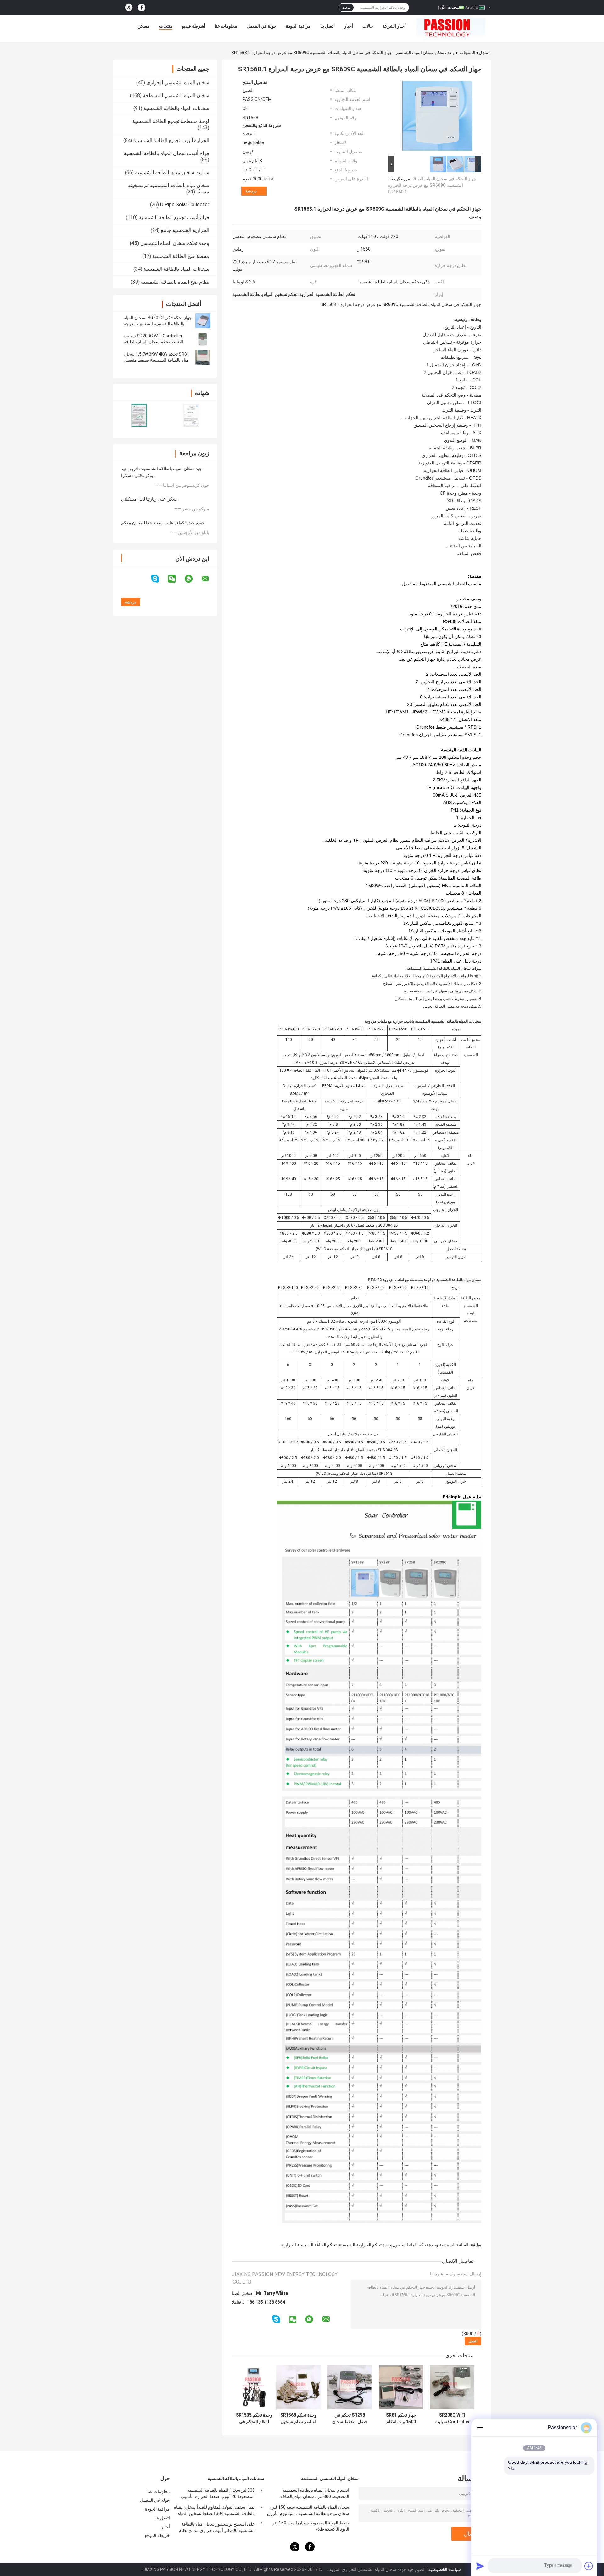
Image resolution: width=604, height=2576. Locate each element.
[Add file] (589, 2566)
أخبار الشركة (394, 26)
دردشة (251, 191)
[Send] (480, 2566)
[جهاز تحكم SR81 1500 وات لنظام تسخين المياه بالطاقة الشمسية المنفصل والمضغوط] (401, 2387)
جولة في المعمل (262, 26)
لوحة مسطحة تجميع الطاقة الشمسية (171, 121)
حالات (368, 26)
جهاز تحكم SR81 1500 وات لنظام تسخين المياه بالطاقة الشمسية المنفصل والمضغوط (401, 2418)
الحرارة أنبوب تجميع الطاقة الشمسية (171, 140)
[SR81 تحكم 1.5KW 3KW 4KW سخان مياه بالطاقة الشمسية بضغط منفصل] (203, 357)
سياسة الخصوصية (445, 2569)
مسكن (144, 26)
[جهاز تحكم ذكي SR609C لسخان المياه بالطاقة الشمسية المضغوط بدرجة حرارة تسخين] (203, 321)
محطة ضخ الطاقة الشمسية (181, 256)
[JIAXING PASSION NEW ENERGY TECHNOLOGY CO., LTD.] (451, 28)
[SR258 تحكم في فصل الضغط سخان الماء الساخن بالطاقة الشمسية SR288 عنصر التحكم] (350, 2387)
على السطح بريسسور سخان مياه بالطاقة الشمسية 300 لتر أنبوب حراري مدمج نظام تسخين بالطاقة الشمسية (217, 2528)
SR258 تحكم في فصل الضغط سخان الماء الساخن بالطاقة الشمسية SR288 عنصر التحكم (350, 2418)
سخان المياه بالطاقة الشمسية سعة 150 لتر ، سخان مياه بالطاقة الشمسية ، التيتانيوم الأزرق (308, 2510)
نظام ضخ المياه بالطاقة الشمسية (175, 282)
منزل (484, 53)
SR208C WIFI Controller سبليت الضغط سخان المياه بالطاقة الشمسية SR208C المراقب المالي (452, 2418)
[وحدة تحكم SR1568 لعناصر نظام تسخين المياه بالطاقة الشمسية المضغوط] (298, 2387)
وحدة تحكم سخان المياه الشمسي (425, 53)
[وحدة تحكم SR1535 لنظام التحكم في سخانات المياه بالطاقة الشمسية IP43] (254, 2387)
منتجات (166, 26)
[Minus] (480, 2428)
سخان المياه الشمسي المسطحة (176, 95)
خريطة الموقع (157, 2535)
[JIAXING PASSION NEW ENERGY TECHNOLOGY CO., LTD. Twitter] (129, 8)
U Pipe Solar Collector (185, 205)
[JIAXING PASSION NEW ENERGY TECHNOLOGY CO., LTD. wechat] (176, 579)
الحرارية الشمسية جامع (185, 230)
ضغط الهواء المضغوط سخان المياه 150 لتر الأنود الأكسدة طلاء (311, 2526)
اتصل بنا (327, 26)
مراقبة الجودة (298, 26)
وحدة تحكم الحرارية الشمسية (365, 2245)
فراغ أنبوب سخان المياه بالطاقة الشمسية (166, 153)
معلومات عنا (226, 26)
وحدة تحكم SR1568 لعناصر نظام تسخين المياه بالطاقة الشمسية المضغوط (299, 2418)
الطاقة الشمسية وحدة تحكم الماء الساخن (431, 2245)
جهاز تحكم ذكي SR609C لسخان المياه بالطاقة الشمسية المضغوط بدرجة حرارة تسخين (158, 324)
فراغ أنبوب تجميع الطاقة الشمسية (174, 217)
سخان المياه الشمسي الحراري (178, 83)
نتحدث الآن (450, 7)
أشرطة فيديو (194, 26)
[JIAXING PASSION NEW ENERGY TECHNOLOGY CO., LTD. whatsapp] (193, 579)
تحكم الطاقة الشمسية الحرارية (309, 2245)
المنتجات (467, 53)
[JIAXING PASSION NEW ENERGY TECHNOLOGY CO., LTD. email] (209, 579)
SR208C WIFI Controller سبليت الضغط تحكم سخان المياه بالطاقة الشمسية (154, 342)
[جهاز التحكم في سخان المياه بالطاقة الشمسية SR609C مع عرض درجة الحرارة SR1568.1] (437, 117)
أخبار (349, 26)
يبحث (346, 8)
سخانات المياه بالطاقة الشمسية (176, 108)
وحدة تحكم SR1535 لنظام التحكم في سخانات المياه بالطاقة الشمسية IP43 (254, 2418)
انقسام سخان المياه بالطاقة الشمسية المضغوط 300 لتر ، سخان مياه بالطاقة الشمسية (315, 2494)
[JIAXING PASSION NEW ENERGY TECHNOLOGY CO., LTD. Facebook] (142, 8)
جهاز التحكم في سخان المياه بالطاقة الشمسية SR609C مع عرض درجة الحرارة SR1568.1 (432, 185)
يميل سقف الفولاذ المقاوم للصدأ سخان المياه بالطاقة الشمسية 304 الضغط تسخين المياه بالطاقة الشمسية (214, 2511)
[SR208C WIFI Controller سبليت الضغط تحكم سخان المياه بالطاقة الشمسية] (203, 339)
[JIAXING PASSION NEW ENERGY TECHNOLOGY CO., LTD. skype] (159, 579)
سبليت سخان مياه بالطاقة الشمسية (172, 172)
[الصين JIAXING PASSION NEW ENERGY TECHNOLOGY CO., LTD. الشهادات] (139, 415)
